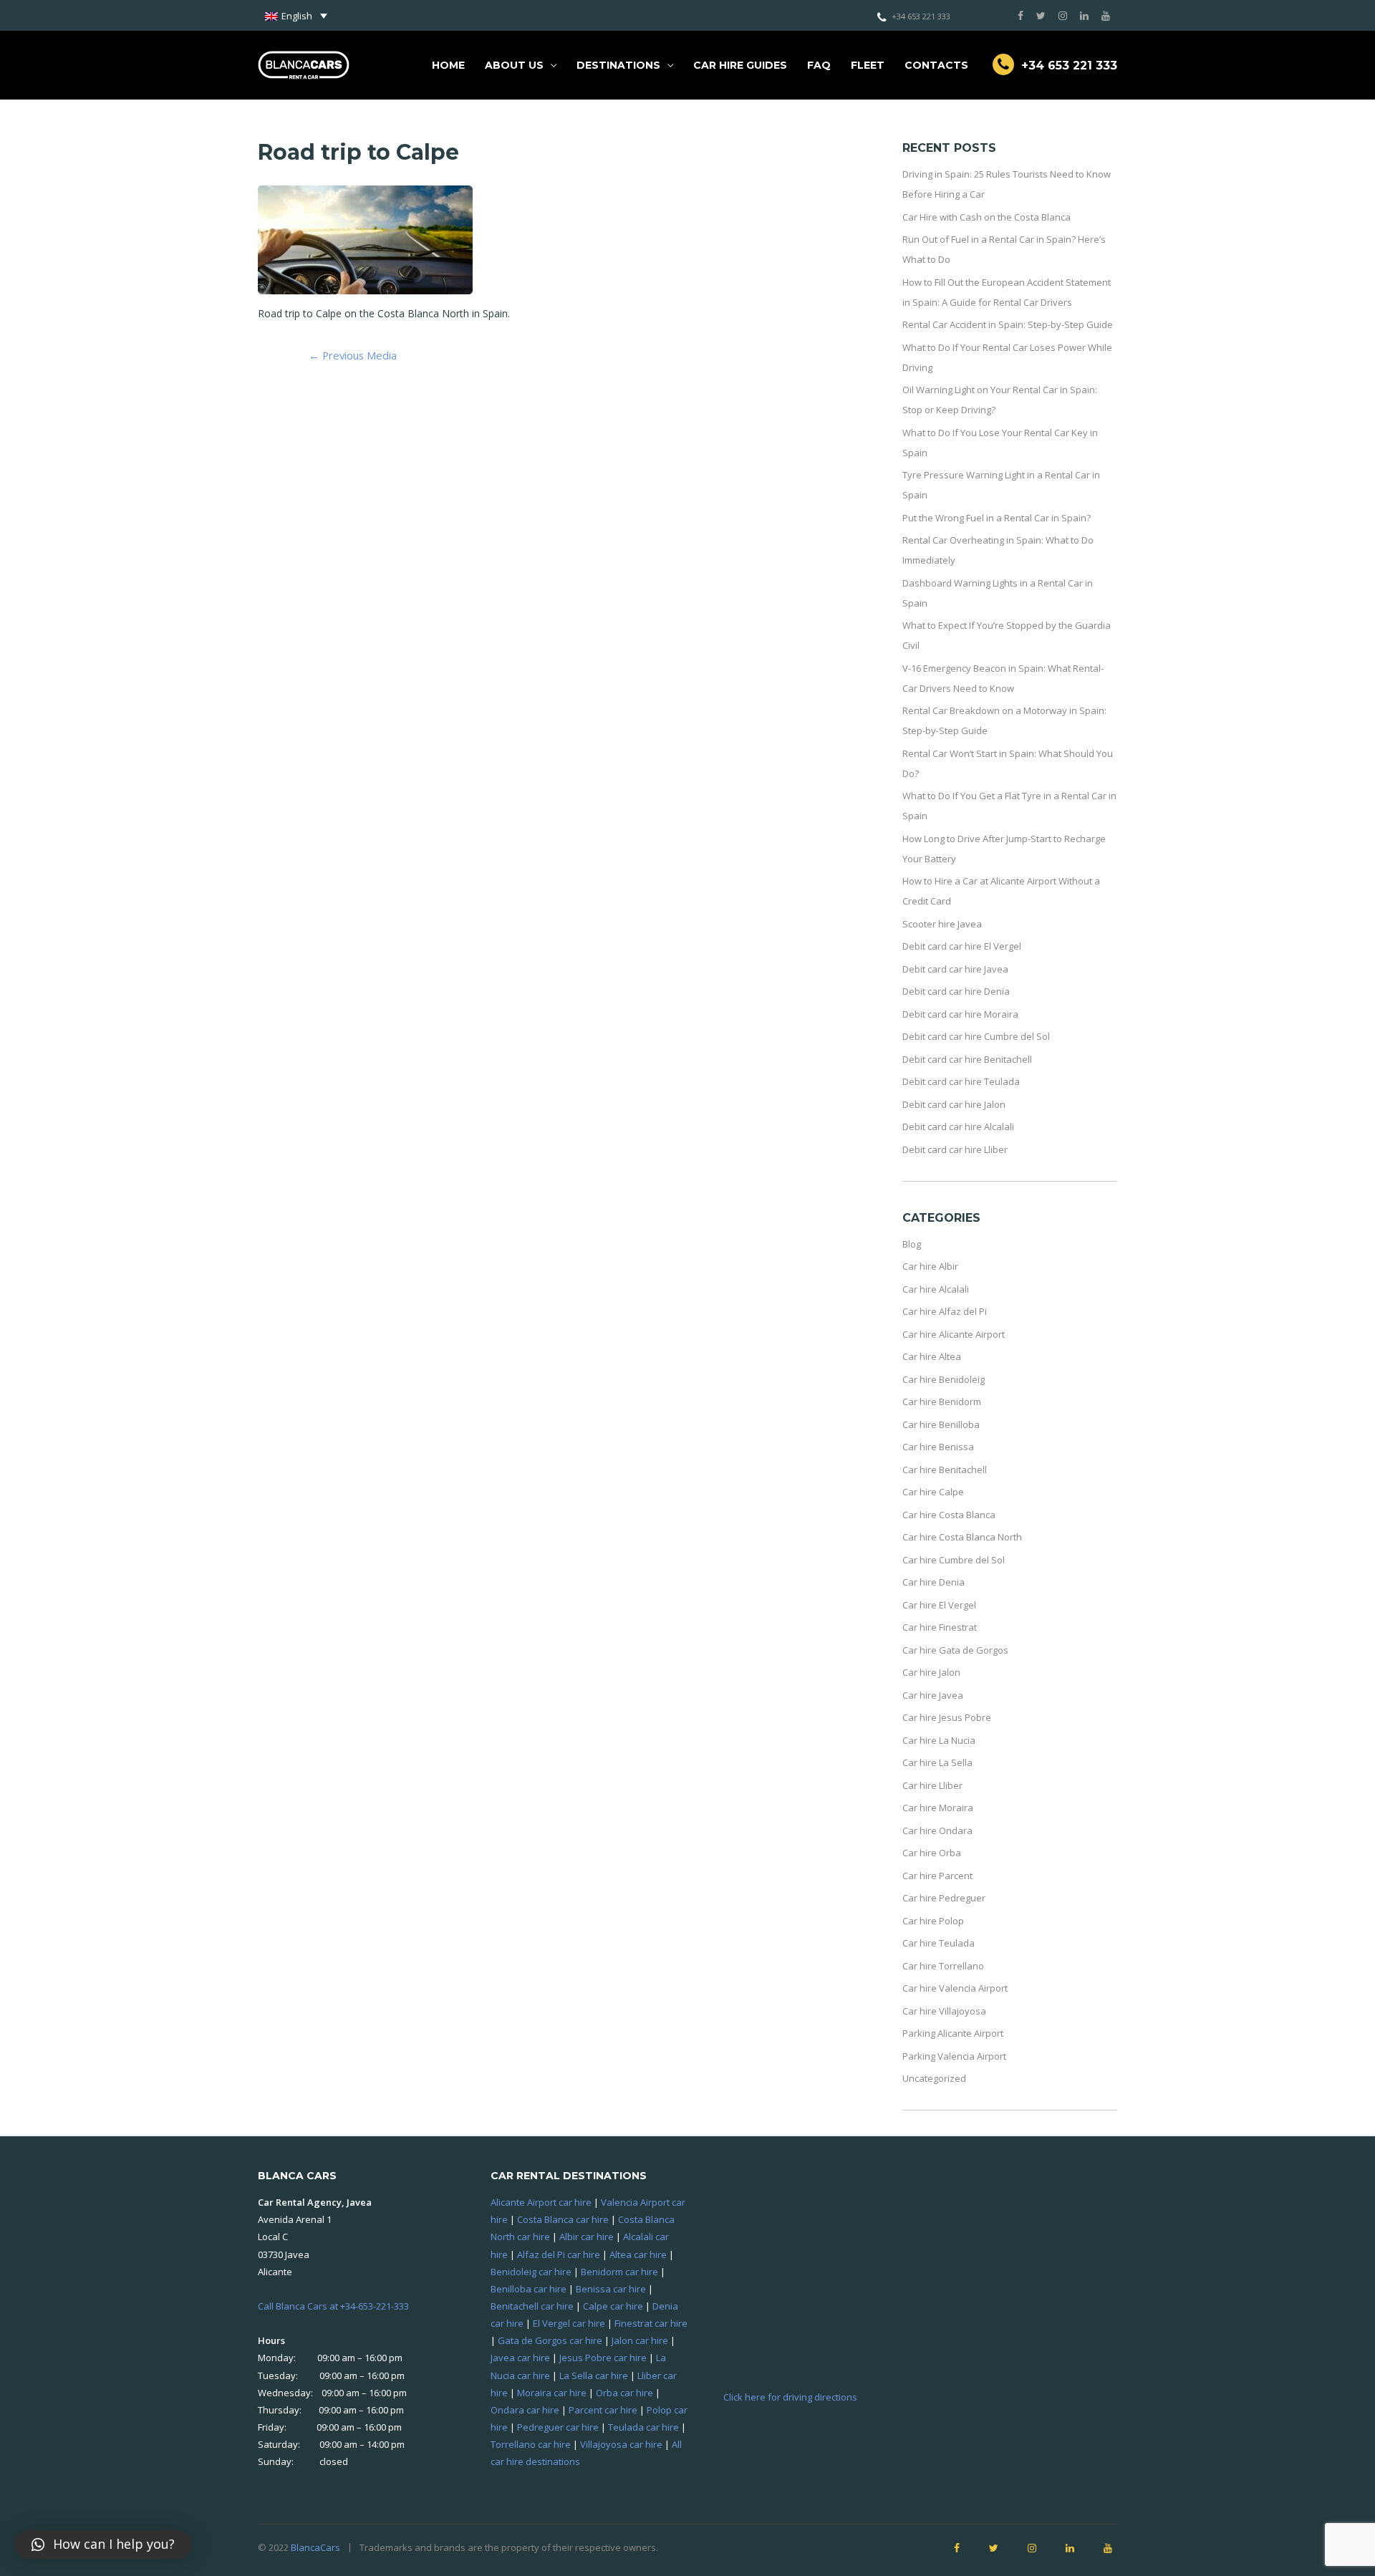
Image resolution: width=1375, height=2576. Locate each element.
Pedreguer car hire (558, 2427)
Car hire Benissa (938, 1447)
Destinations (618, 65)
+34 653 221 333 (921, 16)
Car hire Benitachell (945, 1470)
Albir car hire (587, 2237)
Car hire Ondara (937, 1830)
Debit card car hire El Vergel (962, 946)
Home (448, 65)
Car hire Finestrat (940, 1627)
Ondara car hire (525, 2410)
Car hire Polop (933, 1921)
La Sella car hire (594, 2375)
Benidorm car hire (619, 2272)
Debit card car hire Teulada (961, 1081)
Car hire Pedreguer (944, 1898)
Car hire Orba (932, 1853)
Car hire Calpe (933, 1492)
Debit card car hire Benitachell (967, 1059)
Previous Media (353, 355)
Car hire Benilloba (941, 1424)
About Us (514, 65)
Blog (912, 1244)
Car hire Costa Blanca (949, 1515)
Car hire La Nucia (939, 1740)
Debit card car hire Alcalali (958, 1127)
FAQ (819, 65)
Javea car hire (520, 2358)
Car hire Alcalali (936, 1289)
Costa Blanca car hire (563, 2219)
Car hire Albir (930, 1266)
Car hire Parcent (937, 1876)
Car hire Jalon (931, 1672)
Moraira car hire (552, 2393)
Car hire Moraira (938, 1808)
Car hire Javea (933, 1695)
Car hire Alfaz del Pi (945, 1311)
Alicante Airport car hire (541, 2202)
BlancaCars (315, 2547)
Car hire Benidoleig (944, 1379)
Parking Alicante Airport (953, 2033)
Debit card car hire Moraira (960, 1014)
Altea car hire (638, 2254)
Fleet (868, 65)
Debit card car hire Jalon (954, 1104)
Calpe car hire (613, 2306)
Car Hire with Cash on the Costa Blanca (986, 217)
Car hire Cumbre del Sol (954, 1560)
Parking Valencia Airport (954, 2056)
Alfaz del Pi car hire (559, 2254)
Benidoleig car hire (531, 2272)
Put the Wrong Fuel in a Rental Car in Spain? (997, 518)
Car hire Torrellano (943, 1966)
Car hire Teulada (939, 1943)
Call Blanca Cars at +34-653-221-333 (333, 2306)
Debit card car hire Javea (955, 969)
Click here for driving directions (790, 2397)
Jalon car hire (640, 2340)
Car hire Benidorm (942, 1402)
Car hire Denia (933, 1582)
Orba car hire (624, 2393)
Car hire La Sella (937, 1762)
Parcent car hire (603, 2410)
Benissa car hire (611, 2289)
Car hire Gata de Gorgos (955, 1650)
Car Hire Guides (740, 65)
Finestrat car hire (651, 2323)
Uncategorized (934, 2078)
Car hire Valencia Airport (955, 1988)
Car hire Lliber (932, 1785)
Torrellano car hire (531, 2444)
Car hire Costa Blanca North (962, 1537)
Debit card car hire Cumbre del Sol (976, 1036)
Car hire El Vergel (939, 1605)
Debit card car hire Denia (956, 991)
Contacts (936, 65)
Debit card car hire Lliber (955, 1149)
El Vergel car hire (569, 2323)
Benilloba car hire (529, 2289)
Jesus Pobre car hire (603, 2358)
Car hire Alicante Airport (954, 1334)
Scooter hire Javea (942, 924)
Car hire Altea (932, 1356)
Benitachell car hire (532, 2306)
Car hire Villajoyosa (944, 2011)
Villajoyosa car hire (621, 2444)
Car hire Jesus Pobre (947, 1717)
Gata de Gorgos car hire (550, 2340)
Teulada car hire (643, 2427)
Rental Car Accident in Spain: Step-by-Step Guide (1008, 324)
